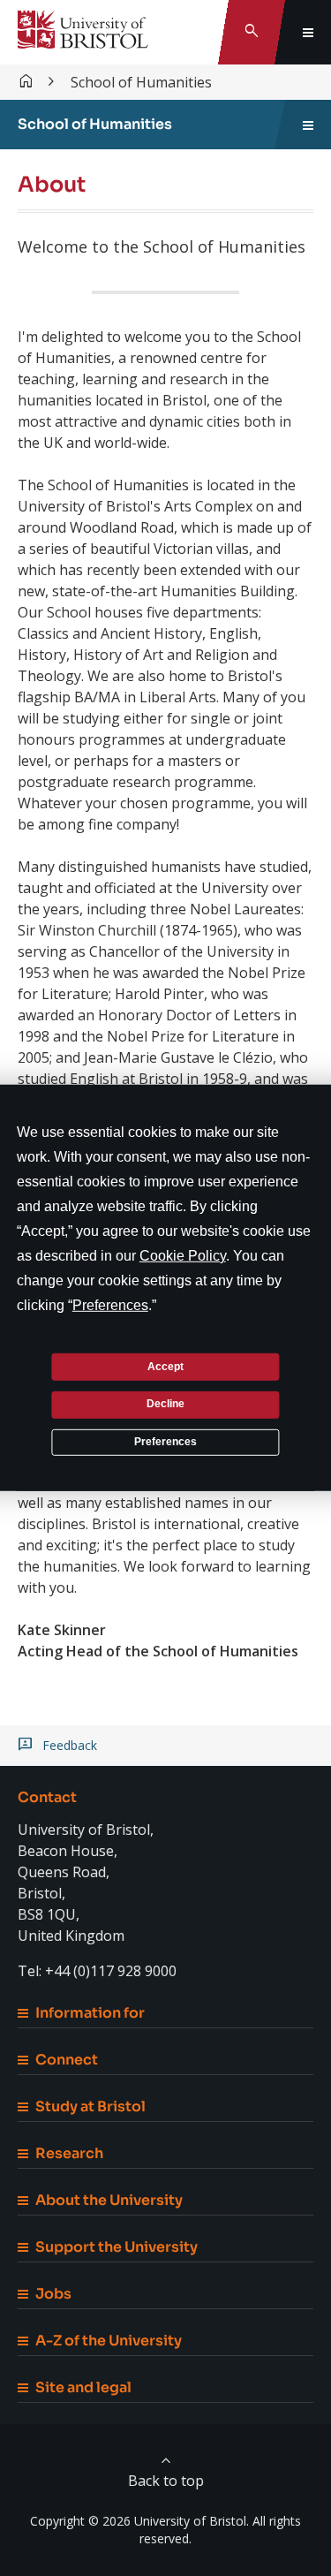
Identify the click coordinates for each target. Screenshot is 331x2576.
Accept (165, 1366)
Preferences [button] (110, 1305)
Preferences (165, 1442)
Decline (165, 1404)
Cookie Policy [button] (183, 1256)
